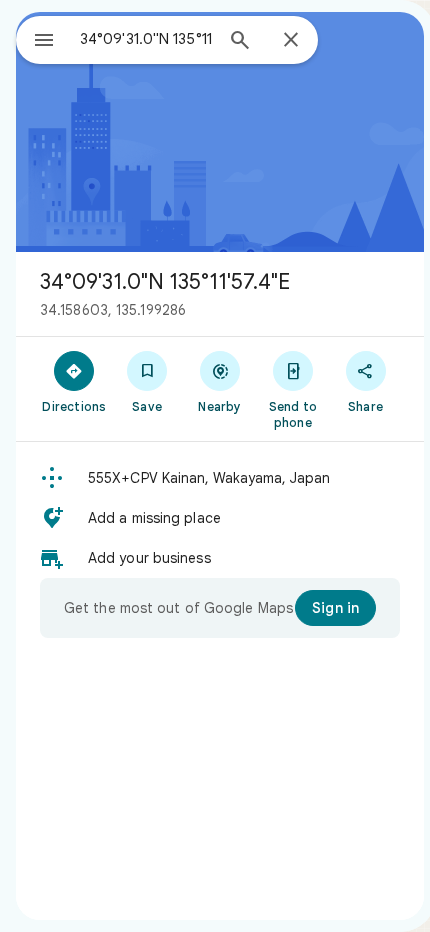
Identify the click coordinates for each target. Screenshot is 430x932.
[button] (220, 478)
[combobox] (146, 39)
